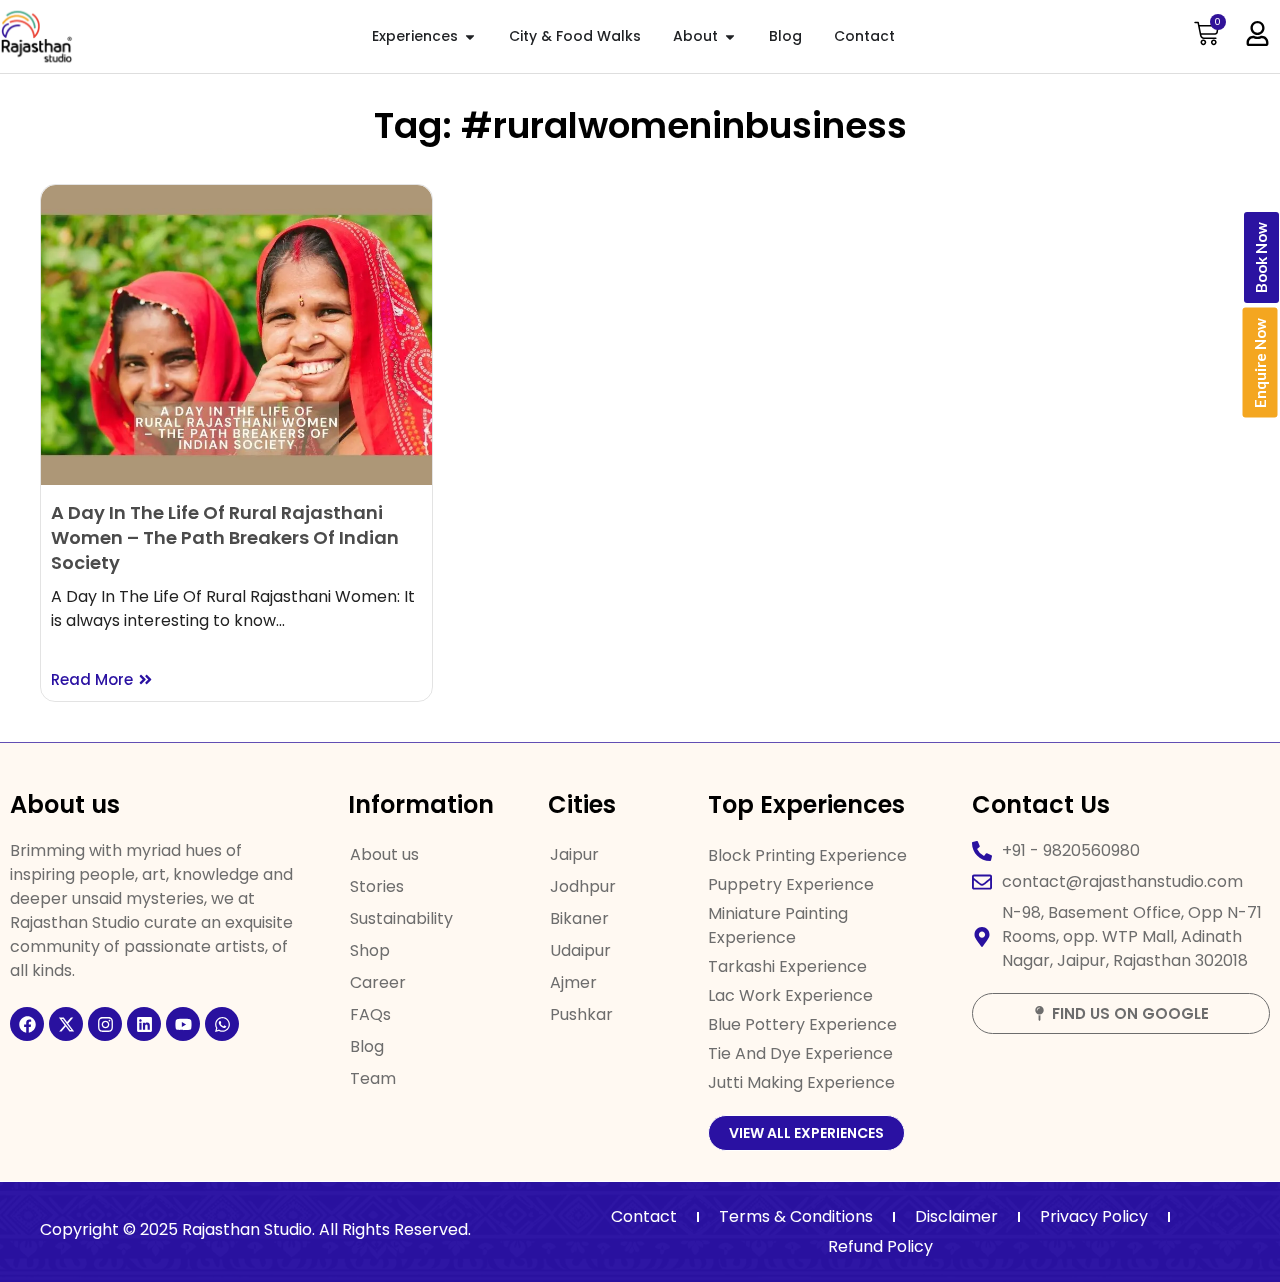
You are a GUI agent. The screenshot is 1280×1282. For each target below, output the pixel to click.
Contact (644, 1216)
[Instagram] (105, 1024)
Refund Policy (880, 1246)
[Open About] (730, 36)
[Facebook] (27, 1024)
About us (384, 854)
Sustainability (401, 918)
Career (378, 982)
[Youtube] (183, 1024)
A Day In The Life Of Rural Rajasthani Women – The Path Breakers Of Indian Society (225, 537)
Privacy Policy (1094, 1216)
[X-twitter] (66, 1024)
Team (373, 1078)
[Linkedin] (144, 1024)
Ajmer (573, 982)
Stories (377, 886)
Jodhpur (583, 886)
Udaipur (580, 950)
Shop (370, 950)
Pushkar (581, 1014)
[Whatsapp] (222, 1024)
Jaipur (574, 854)
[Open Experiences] (470, 36)
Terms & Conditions (796, 1216)
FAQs (370, 1014)
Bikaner (579, 918)
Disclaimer (956, 1216)
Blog (367, 1046)
